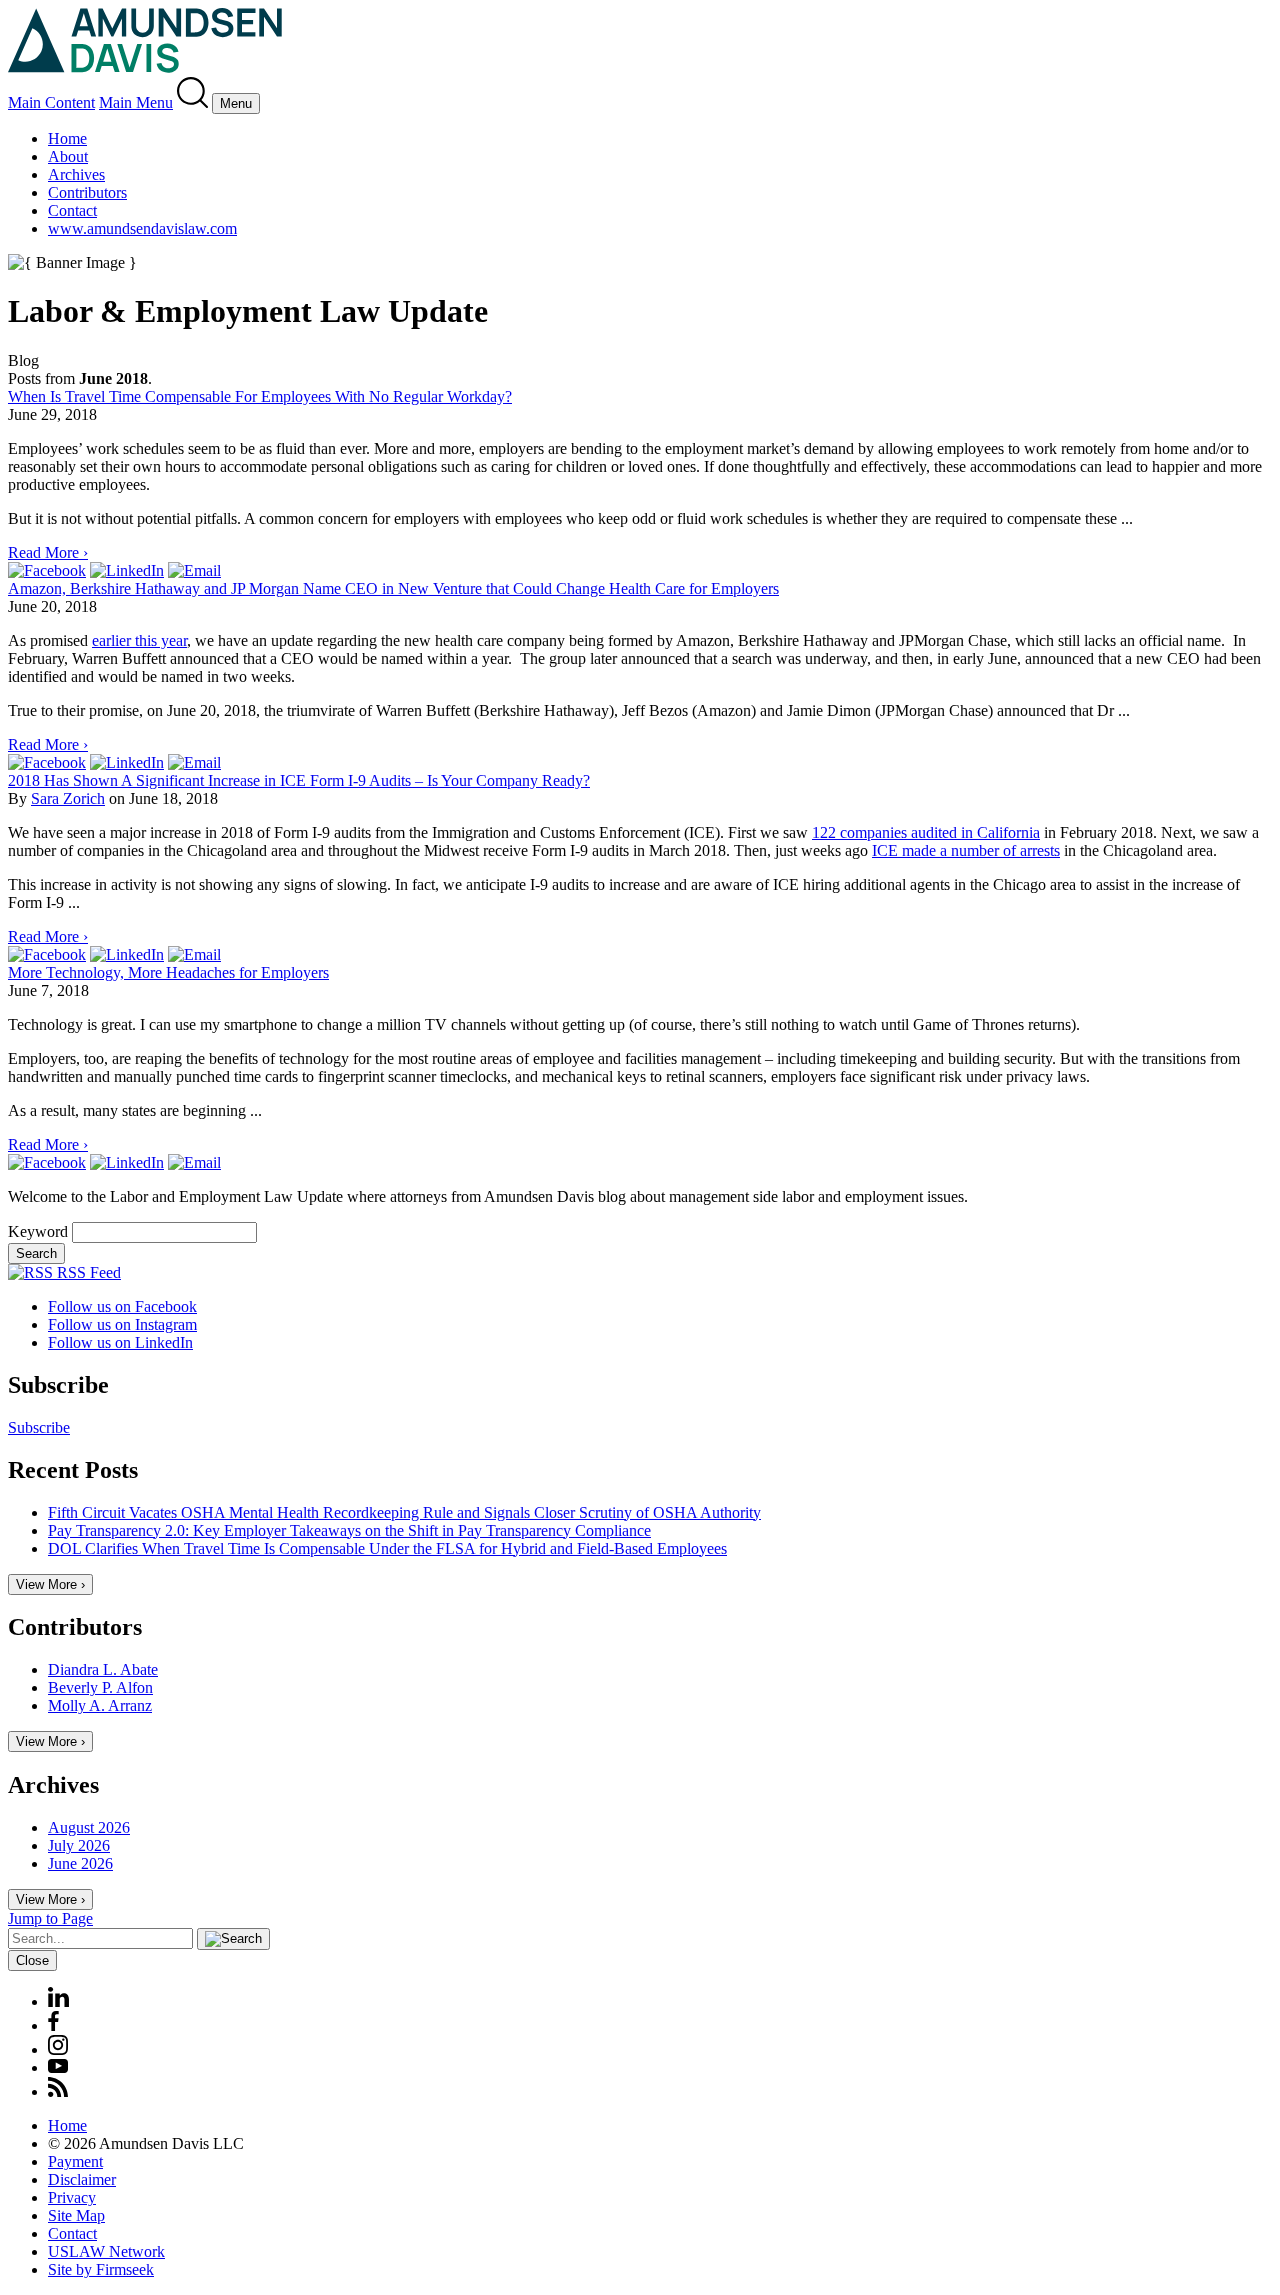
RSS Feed (87, 1272)
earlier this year (139, 640)
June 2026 (80, 1863)
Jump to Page (50, 1918)
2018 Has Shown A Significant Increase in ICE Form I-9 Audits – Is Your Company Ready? (299, 780)
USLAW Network (106, 2251)
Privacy (72, 2197)
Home (67, 138)
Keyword (38, 1231)
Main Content (51, 102)
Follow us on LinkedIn (120, 1342)
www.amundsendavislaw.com (142, 228)
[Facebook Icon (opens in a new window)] (53, 2025)
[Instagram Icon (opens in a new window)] (59, 2049)
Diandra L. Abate (103, 1669)
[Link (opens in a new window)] (47, 570)
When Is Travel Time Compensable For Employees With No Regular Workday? (260, 396)
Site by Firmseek (101, 2269)
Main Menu (136, 102)
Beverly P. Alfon (100, 1687)
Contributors (87, 192)
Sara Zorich (68, 798)
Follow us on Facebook (122, 1306)
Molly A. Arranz (100, 1705)
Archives (76, 174)
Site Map (76, 2215)
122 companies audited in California (926, 832)
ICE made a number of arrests (966, 850)
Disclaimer (82, 2179)
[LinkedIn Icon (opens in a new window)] (58, 2001)
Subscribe (39, 1427)
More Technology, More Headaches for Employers (168, 972)
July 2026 (79, 1845)
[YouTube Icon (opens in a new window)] (58, 2067)
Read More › (48, 552)
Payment (75, 2161)
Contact (72, 210)
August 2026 (89, 1827)
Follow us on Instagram (122, 1324)
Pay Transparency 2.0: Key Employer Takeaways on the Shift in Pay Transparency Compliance (349, 1530)
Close (32, 1960)
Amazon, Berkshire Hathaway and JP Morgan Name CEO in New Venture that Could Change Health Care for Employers (393, 588)
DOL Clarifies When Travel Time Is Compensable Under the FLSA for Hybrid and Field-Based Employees (387, 1548)
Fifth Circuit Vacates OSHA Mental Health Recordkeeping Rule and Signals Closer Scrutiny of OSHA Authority (404, 1512)
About (68, 156)
